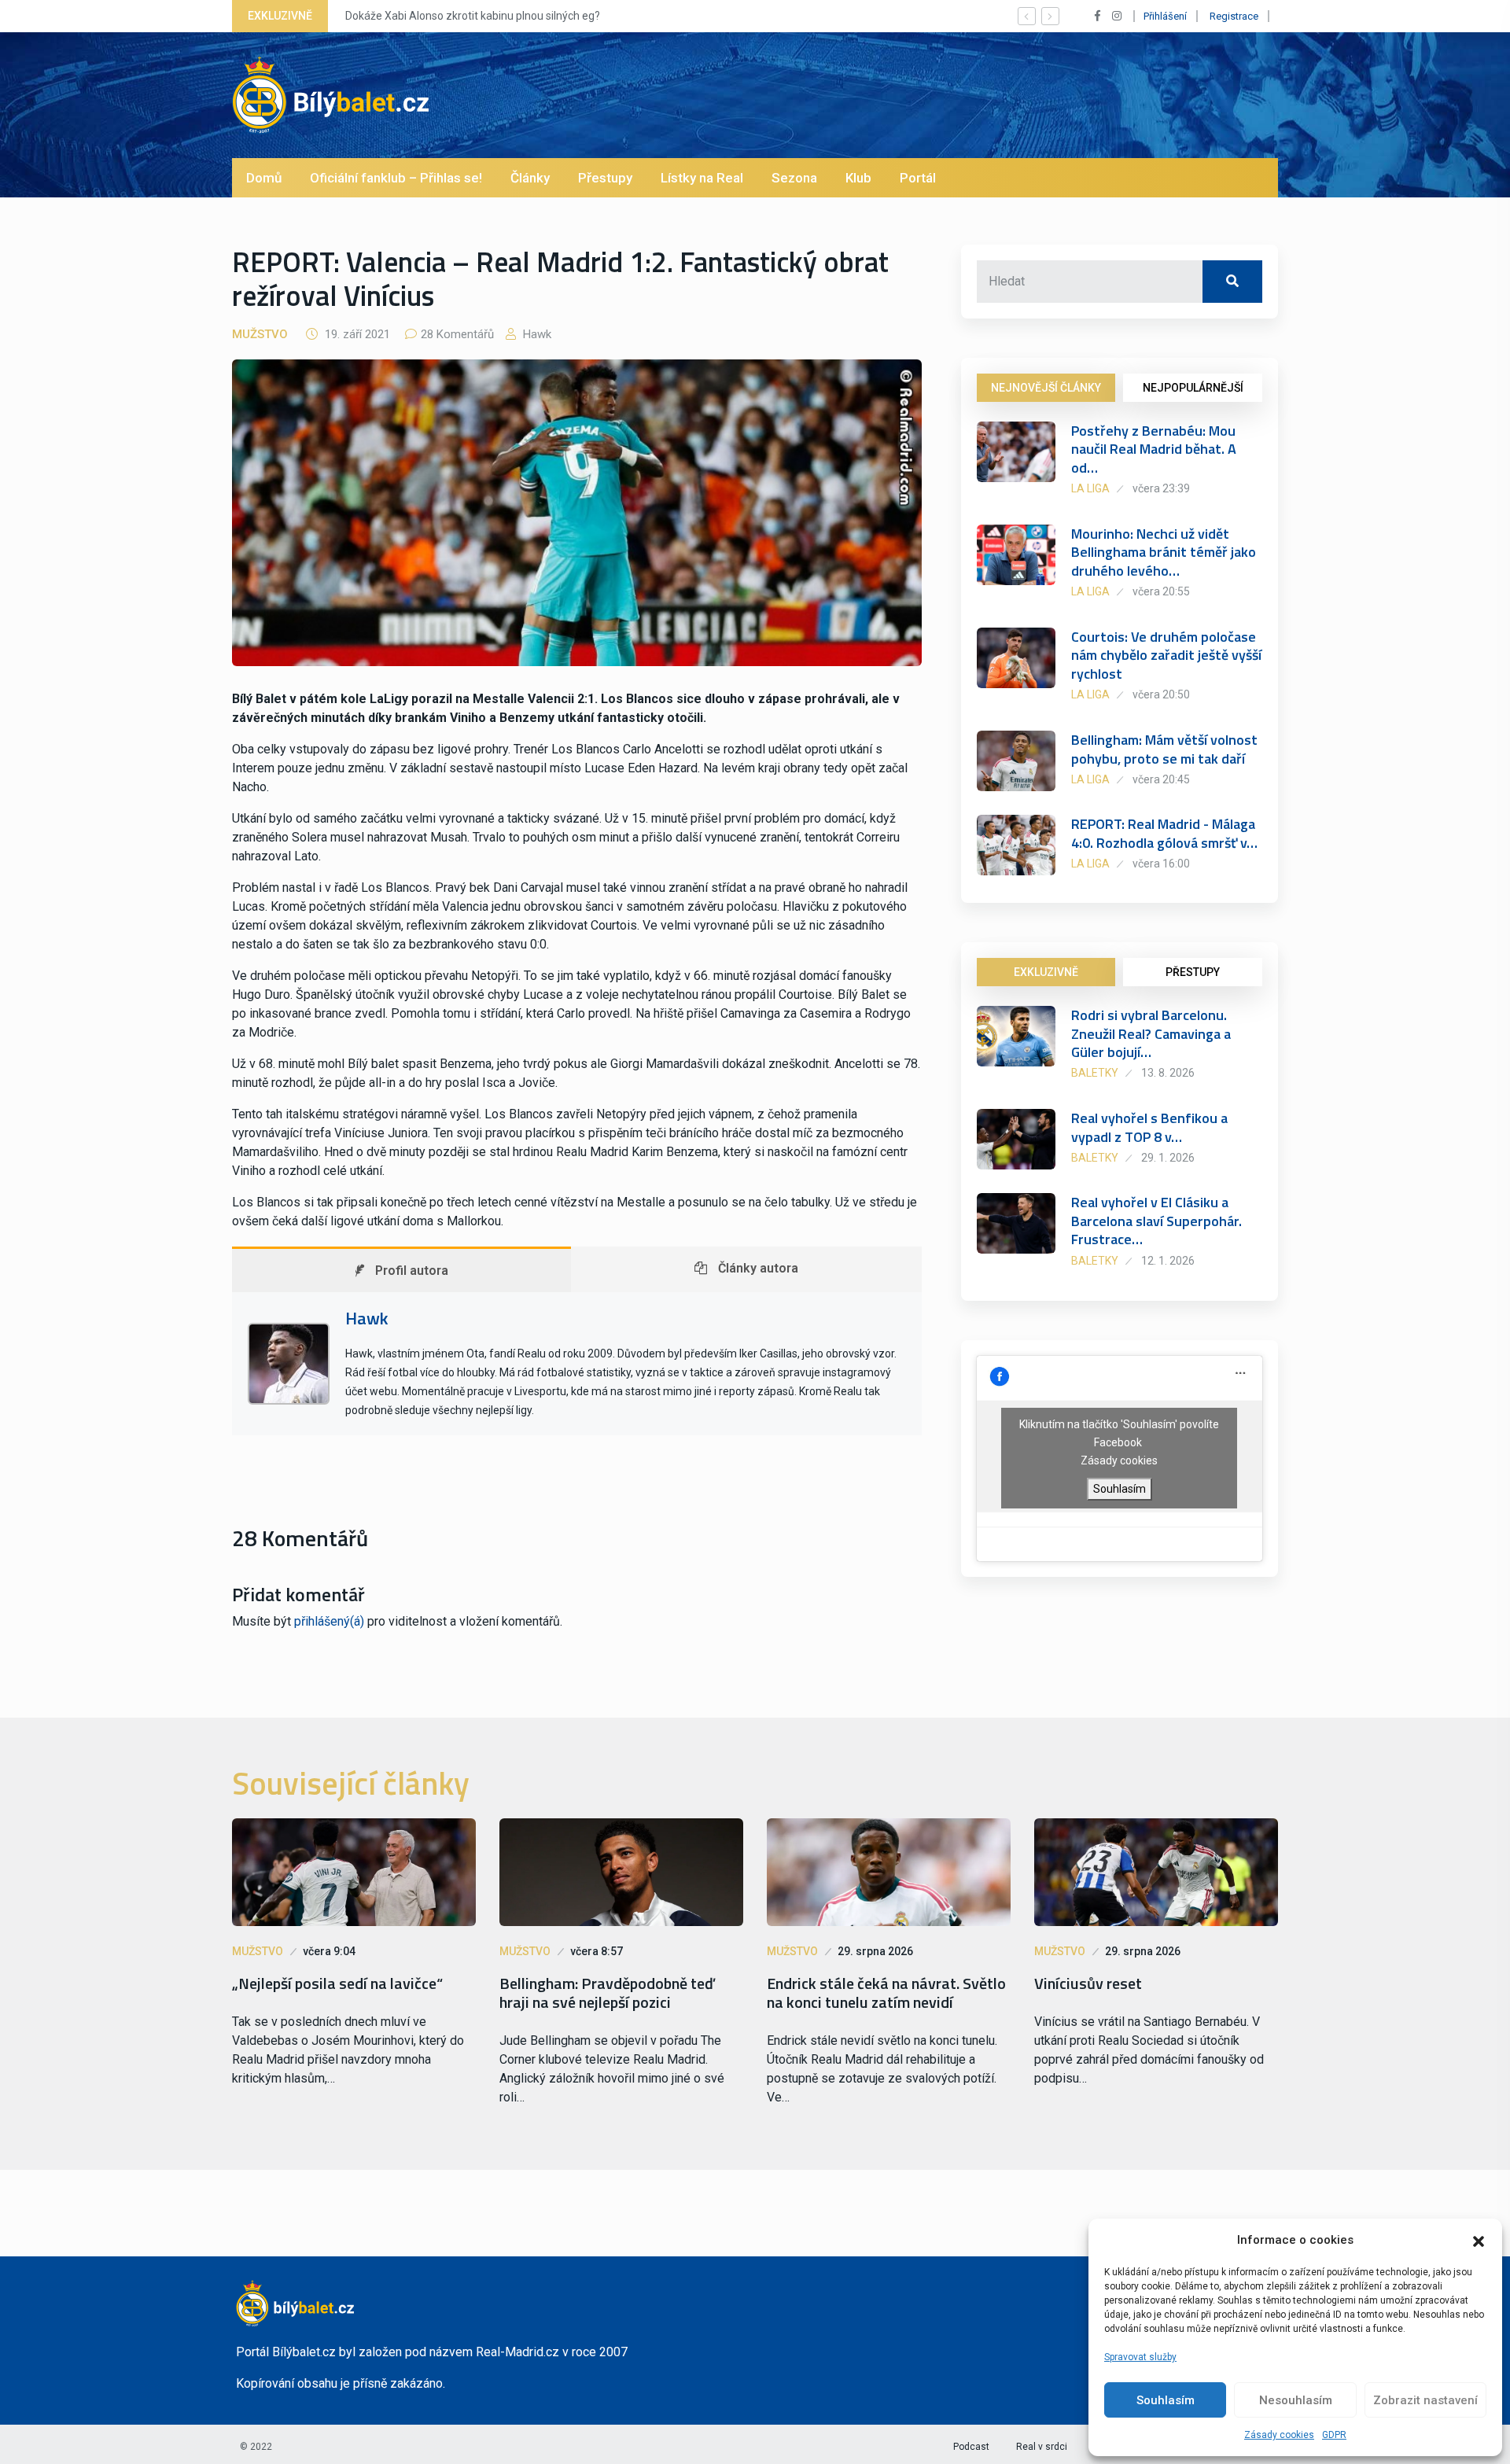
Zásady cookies (1279, 2435)
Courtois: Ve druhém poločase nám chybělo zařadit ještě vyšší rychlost (1166, 655)
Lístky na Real (702, 178)
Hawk (536, 334)
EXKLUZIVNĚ (1046, 972)
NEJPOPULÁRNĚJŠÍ (1193, 388)
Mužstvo (260, 334)
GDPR (1334, 2435)
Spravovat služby (1140, 2357)
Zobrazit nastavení (1425, 2400)
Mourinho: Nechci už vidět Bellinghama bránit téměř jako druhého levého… (1164, 552)
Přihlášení (1165, 16)
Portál (918, 178)
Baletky (1095, 1073)
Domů (264, 178)
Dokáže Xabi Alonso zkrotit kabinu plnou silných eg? (473, 16)
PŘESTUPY (1193, 972)
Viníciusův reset (1088, 1983)
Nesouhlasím (1296, 2400)
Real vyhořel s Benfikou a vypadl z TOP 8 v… (1149, 1127)
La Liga (1090, 488)
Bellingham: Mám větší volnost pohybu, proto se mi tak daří (1164, 749)
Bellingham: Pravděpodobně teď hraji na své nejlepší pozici (607, 1993)
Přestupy (605, 178)
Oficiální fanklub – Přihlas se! (396, 178)
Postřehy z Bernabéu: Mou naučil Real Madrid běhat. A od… (1154, 449)
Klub (858, 178)
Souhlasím (1166, 2400)
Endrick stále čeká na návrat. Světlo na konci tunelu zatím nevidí (886, 1993)
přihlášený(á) (329, 1621)
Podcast (971, 2447)
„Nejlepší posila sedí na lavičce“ (337, 1983)
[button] (1479, 2240)
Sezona (794, 178)
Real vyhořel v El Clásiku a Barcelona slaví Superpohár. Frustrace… (1156, 1221)
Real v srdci (1042, 2447)
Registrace (1234, 16)
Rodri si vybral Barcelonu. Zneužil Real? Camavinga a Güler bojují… (1151, 1033)
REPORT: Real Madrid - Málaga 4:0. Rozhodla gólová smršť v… (1164, 833)
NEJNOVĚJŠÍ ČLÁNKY (1046, 388)
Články (530, 178)
